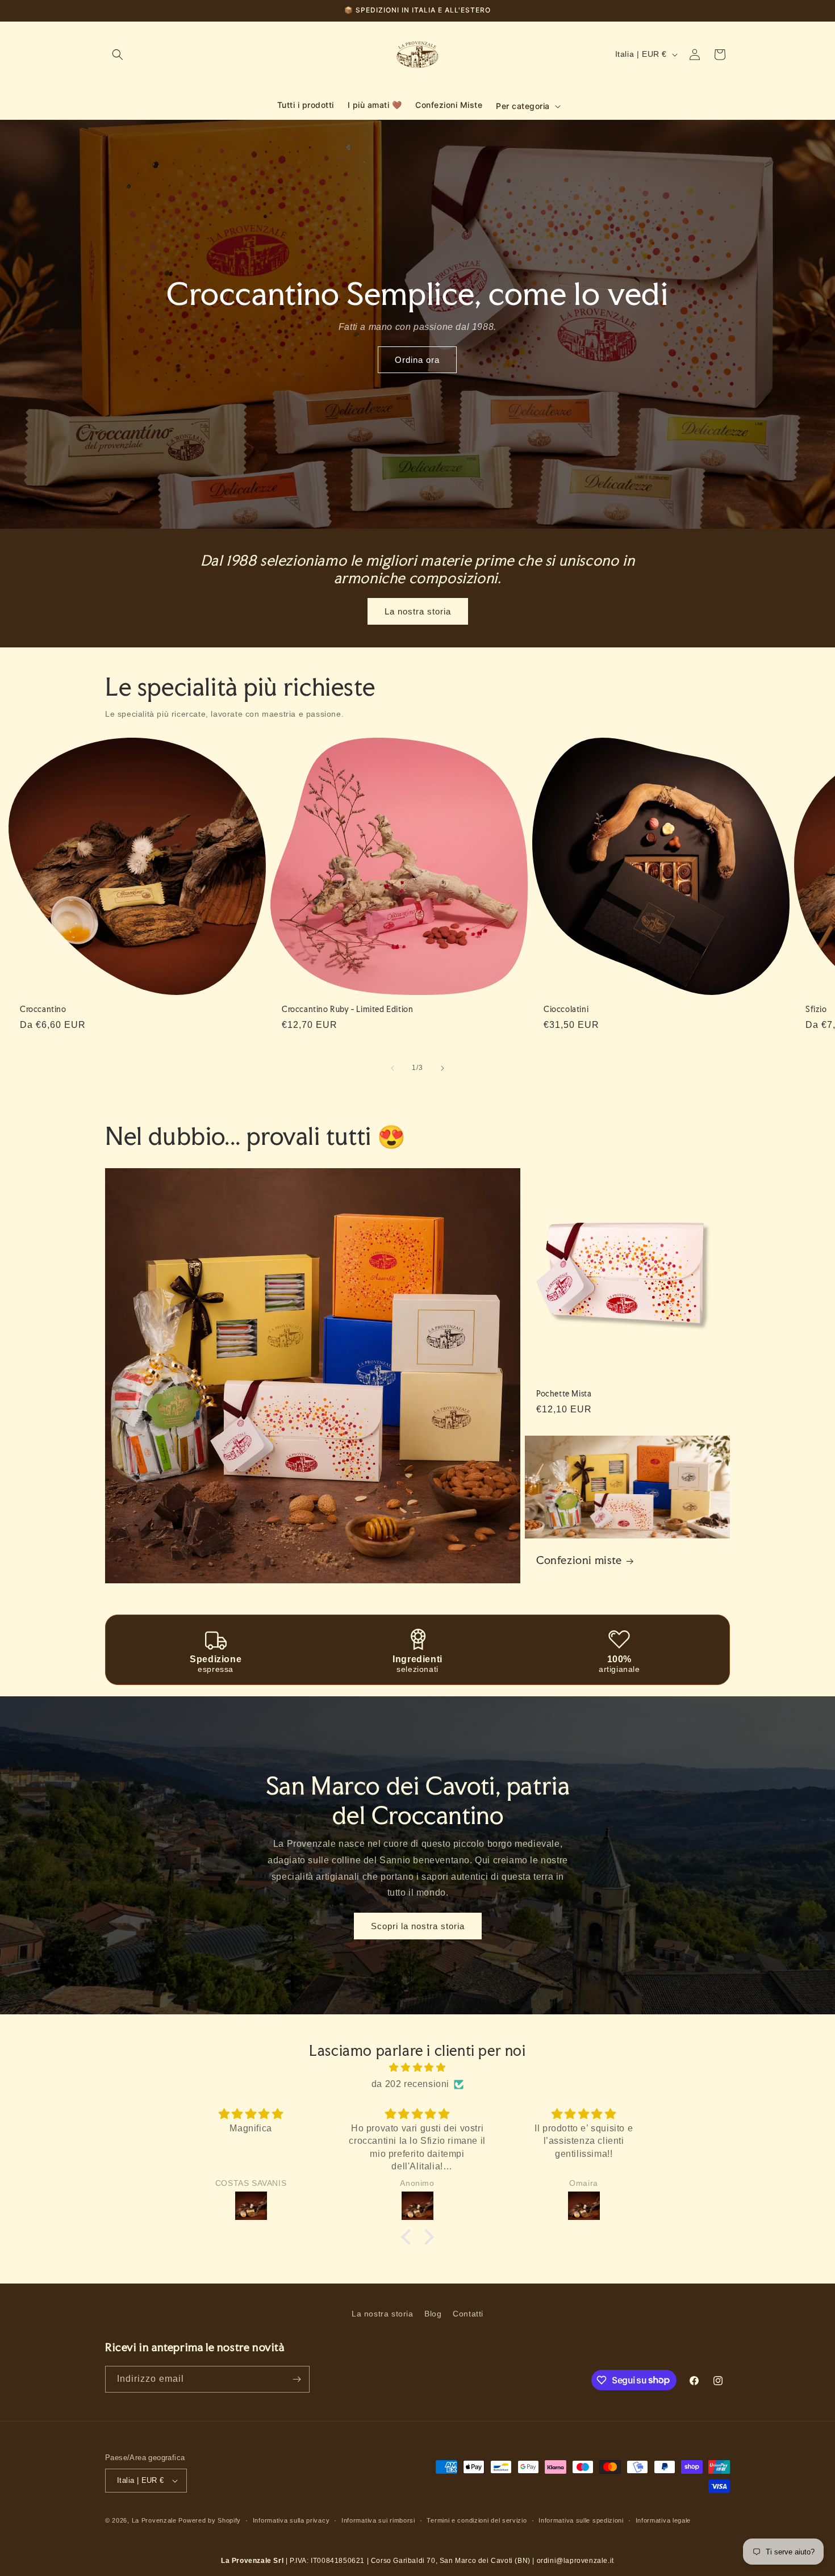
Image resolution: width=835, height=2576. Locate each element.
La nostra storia (418, 611)
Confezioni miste (579, 1561)
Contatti (468, 2314)
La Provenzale (154, 2520)
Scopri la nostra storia (418, 1926)
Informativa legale (663, 2520)
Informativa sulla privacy (291, 2520)
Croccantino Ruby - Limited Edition (347, 1009)
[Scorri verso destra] (442, 1068)
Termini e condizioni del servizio (477, 2520)
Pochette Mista (564, 1394)
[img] (417, 2068)
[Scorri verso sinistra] (393, 1068)
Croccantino (43, 1009)
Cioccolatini (566, 1009)
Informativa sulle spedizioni (581, 2520)
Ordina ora (418, 360)
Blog (433, 2314)
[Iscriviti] (297, 2379)
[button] (118, 55)
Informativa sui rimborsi (378, 2520)
